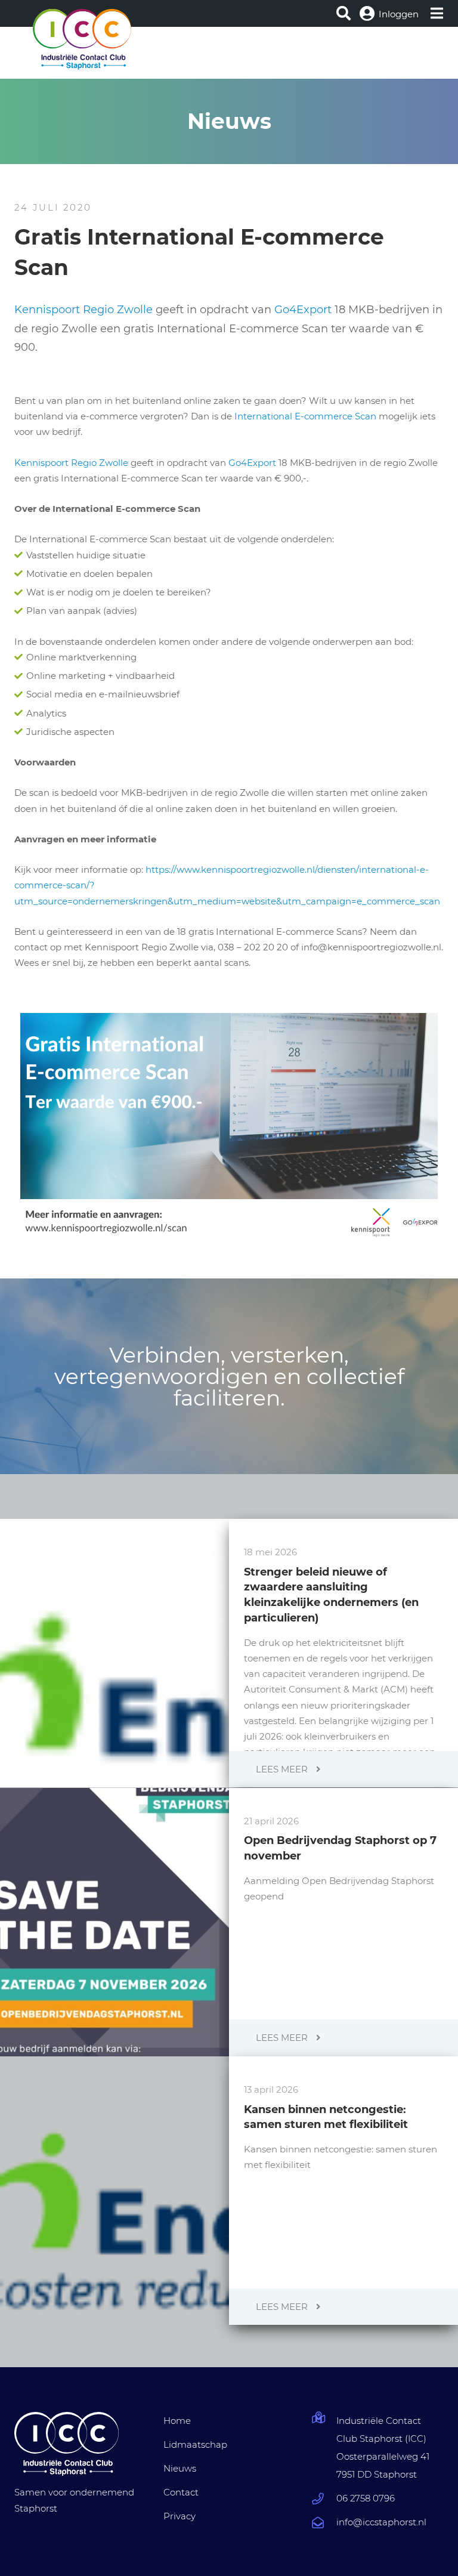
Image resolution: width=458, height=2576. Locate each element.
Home (177, 2421)
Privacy (180, 2516)
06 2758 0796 (366, 2498)
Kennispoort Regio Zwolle (83, 310)
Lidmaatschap (195, 2444)
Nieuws (180, 2468)
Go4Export (303, 310)
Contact (181, 2492)
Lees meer (283, 1769)
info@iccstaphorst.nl (381, 2522)
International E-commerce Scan (305, 416)
